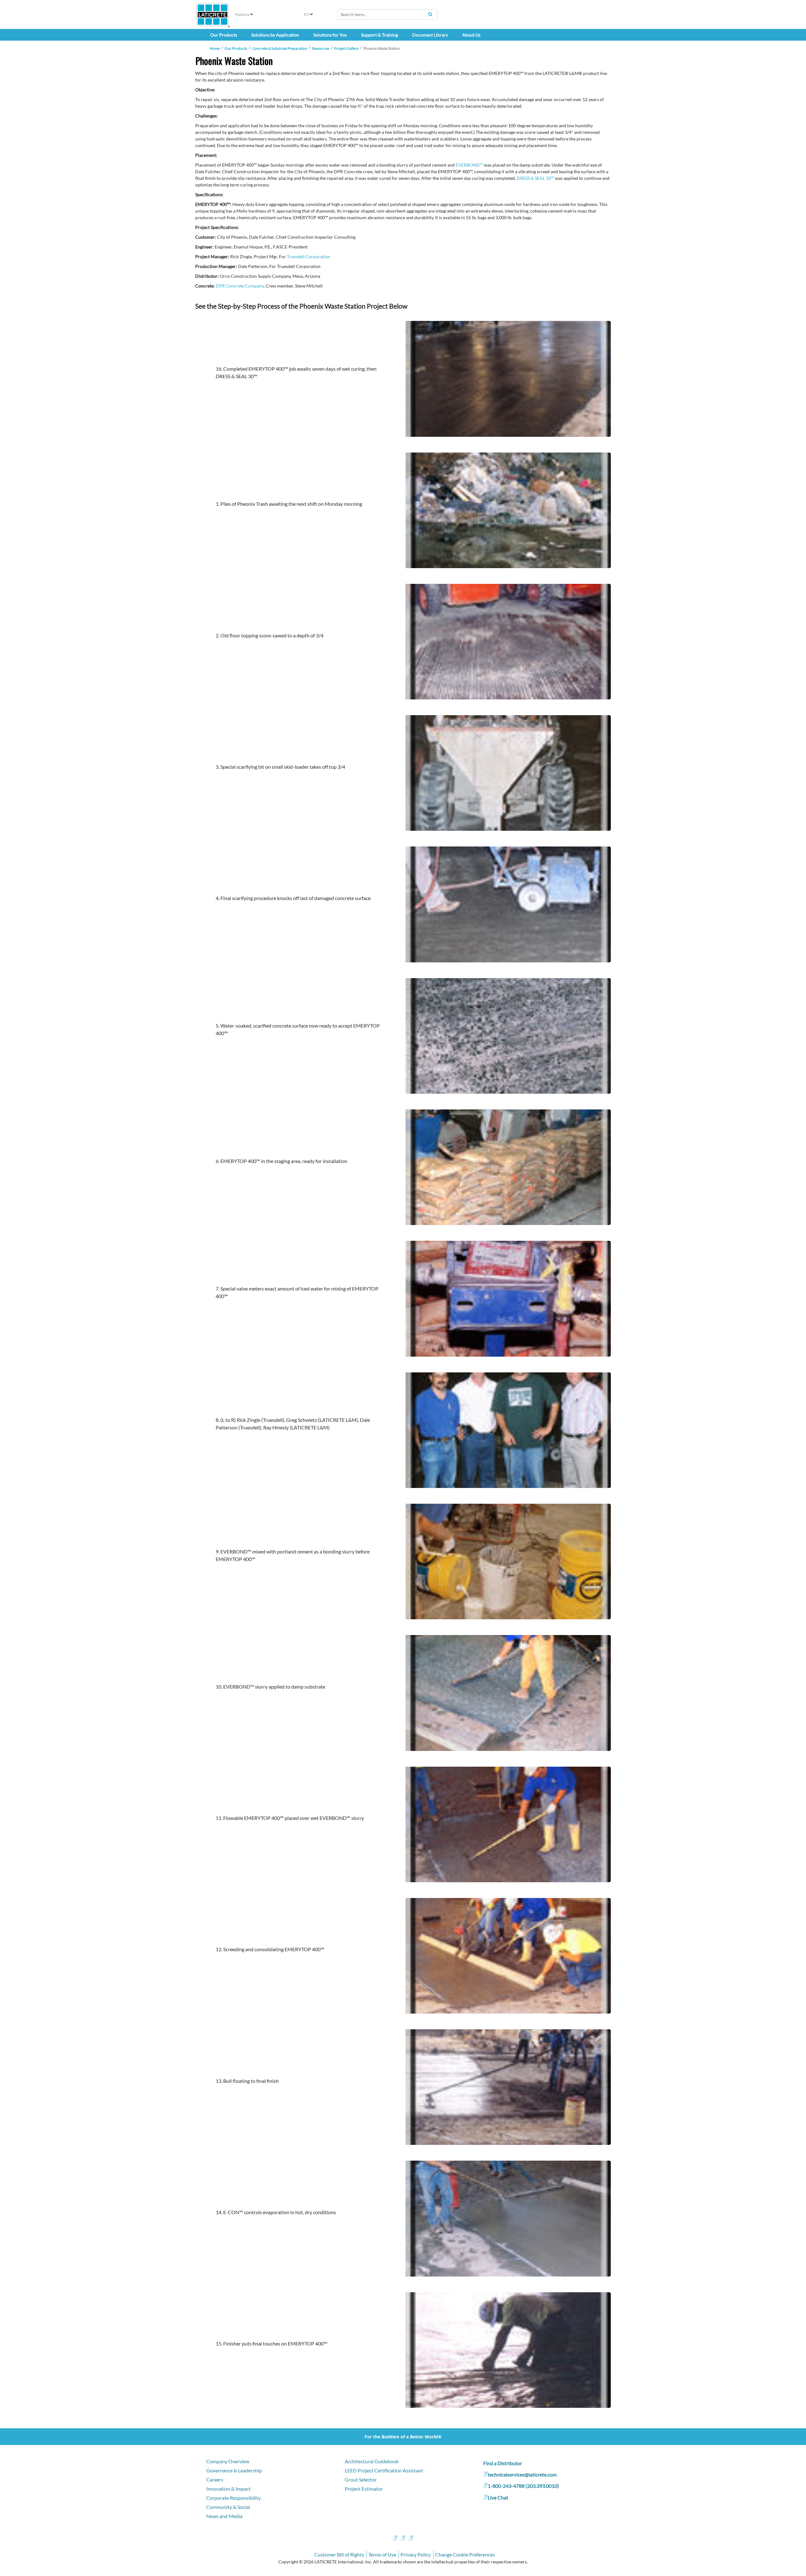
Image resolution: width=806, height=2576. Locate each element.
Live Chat (498, 2497)
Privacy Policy (416, 2554)
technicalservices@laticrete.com (522, 2474)
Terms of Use (382, 2554)
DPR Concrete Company (240, 286)
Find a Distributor (503, 2463)
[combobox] (387, 14)
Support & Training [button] (380, 35)
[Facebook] (395, 2539)
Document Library (430, 35)
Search (430, 14)
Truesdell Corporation (309, 256)
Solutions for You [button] (330, 35)
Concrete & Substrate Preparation (280, 48)
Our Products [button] (224, 35)
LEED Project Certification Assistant (384, 2470)
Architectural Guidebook (372, 2461)
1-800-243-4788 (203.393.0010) (523, 2486)
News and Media (224, 2516)
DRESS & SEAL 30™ (535, 178)
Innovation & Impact (228, 2489)
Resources (321, 48)
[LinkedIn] (411, 2539)
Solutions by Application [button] (275, 35)
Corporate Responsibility (233, 2498)
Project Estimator (364, 2489)
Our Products (236, 48)
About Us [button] (471, 35)
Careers (215, 2479)
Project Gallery (346, 48)
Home (215, 48)
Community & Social (228, 2507)
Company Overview (228, 2461)
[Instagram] (403, 2539)
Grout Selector (361, 2479)
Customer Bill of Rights (339, 2554)
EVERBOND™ (469, 165)
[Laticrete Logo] (213, 15)
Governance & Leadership (234, 2470)
